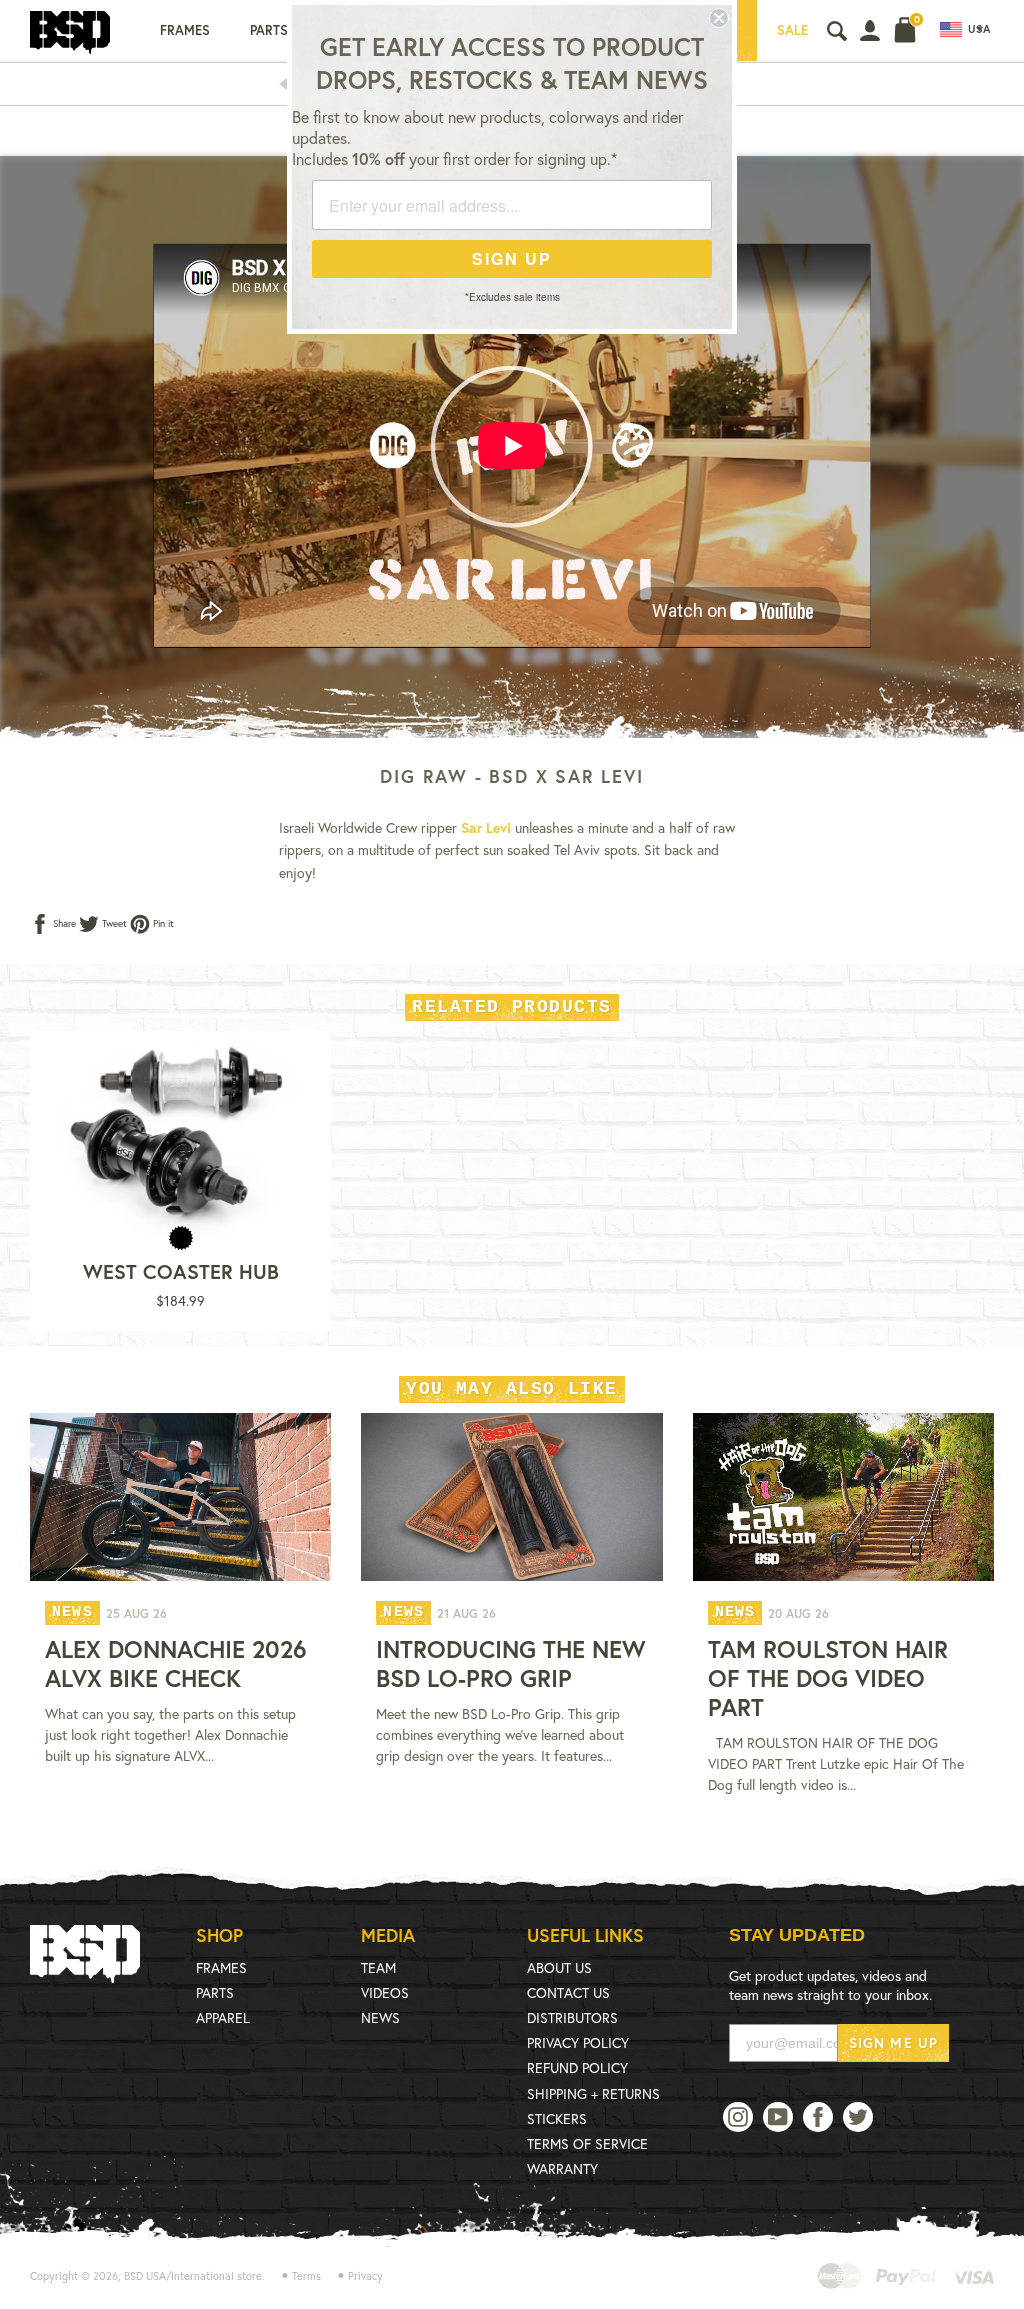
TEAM (378, 1967)
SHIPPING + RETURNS (593, 2093)
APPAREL (223, 2017)
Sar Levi (486, 827)
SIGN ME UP (893, 2042)
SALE (792, 30)
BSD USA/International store (193, 2276)
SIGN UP (512, 258)
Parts (269, 30)
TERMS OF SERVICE (587, 2143)
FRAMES (221, 1967)
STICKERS (557, 2118)
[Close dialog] (719, 18)
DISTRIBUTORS (572, 2017)
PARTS (215, 1992)
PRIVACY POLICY (578, 2042)
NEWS (380, 2017)
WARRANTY (562, 2168)
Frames (185, 30)
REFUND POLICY (577, 2067)
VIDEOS (385, 1992)
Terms (306, 2276)
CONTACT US (568, 1992)
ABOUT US (559, 1967)
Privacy (365, 2276)
